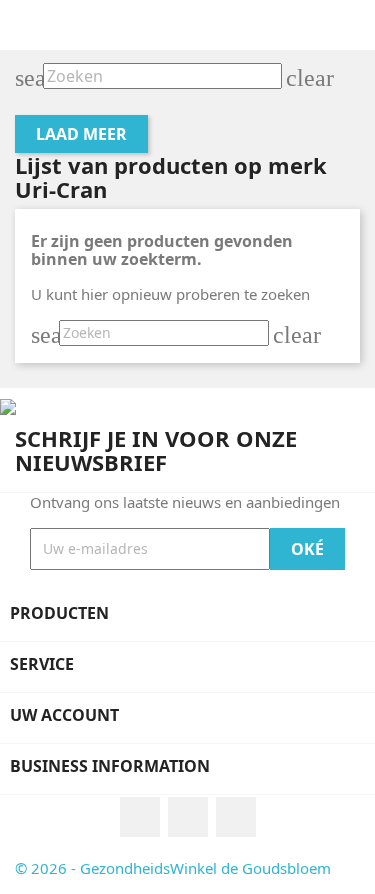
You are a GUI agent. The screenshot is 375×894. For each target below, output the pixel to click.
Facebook (140, 817)
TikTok (236, 817)
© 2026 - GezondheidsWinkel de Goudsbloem (173, 868)
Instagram (188, 817)
